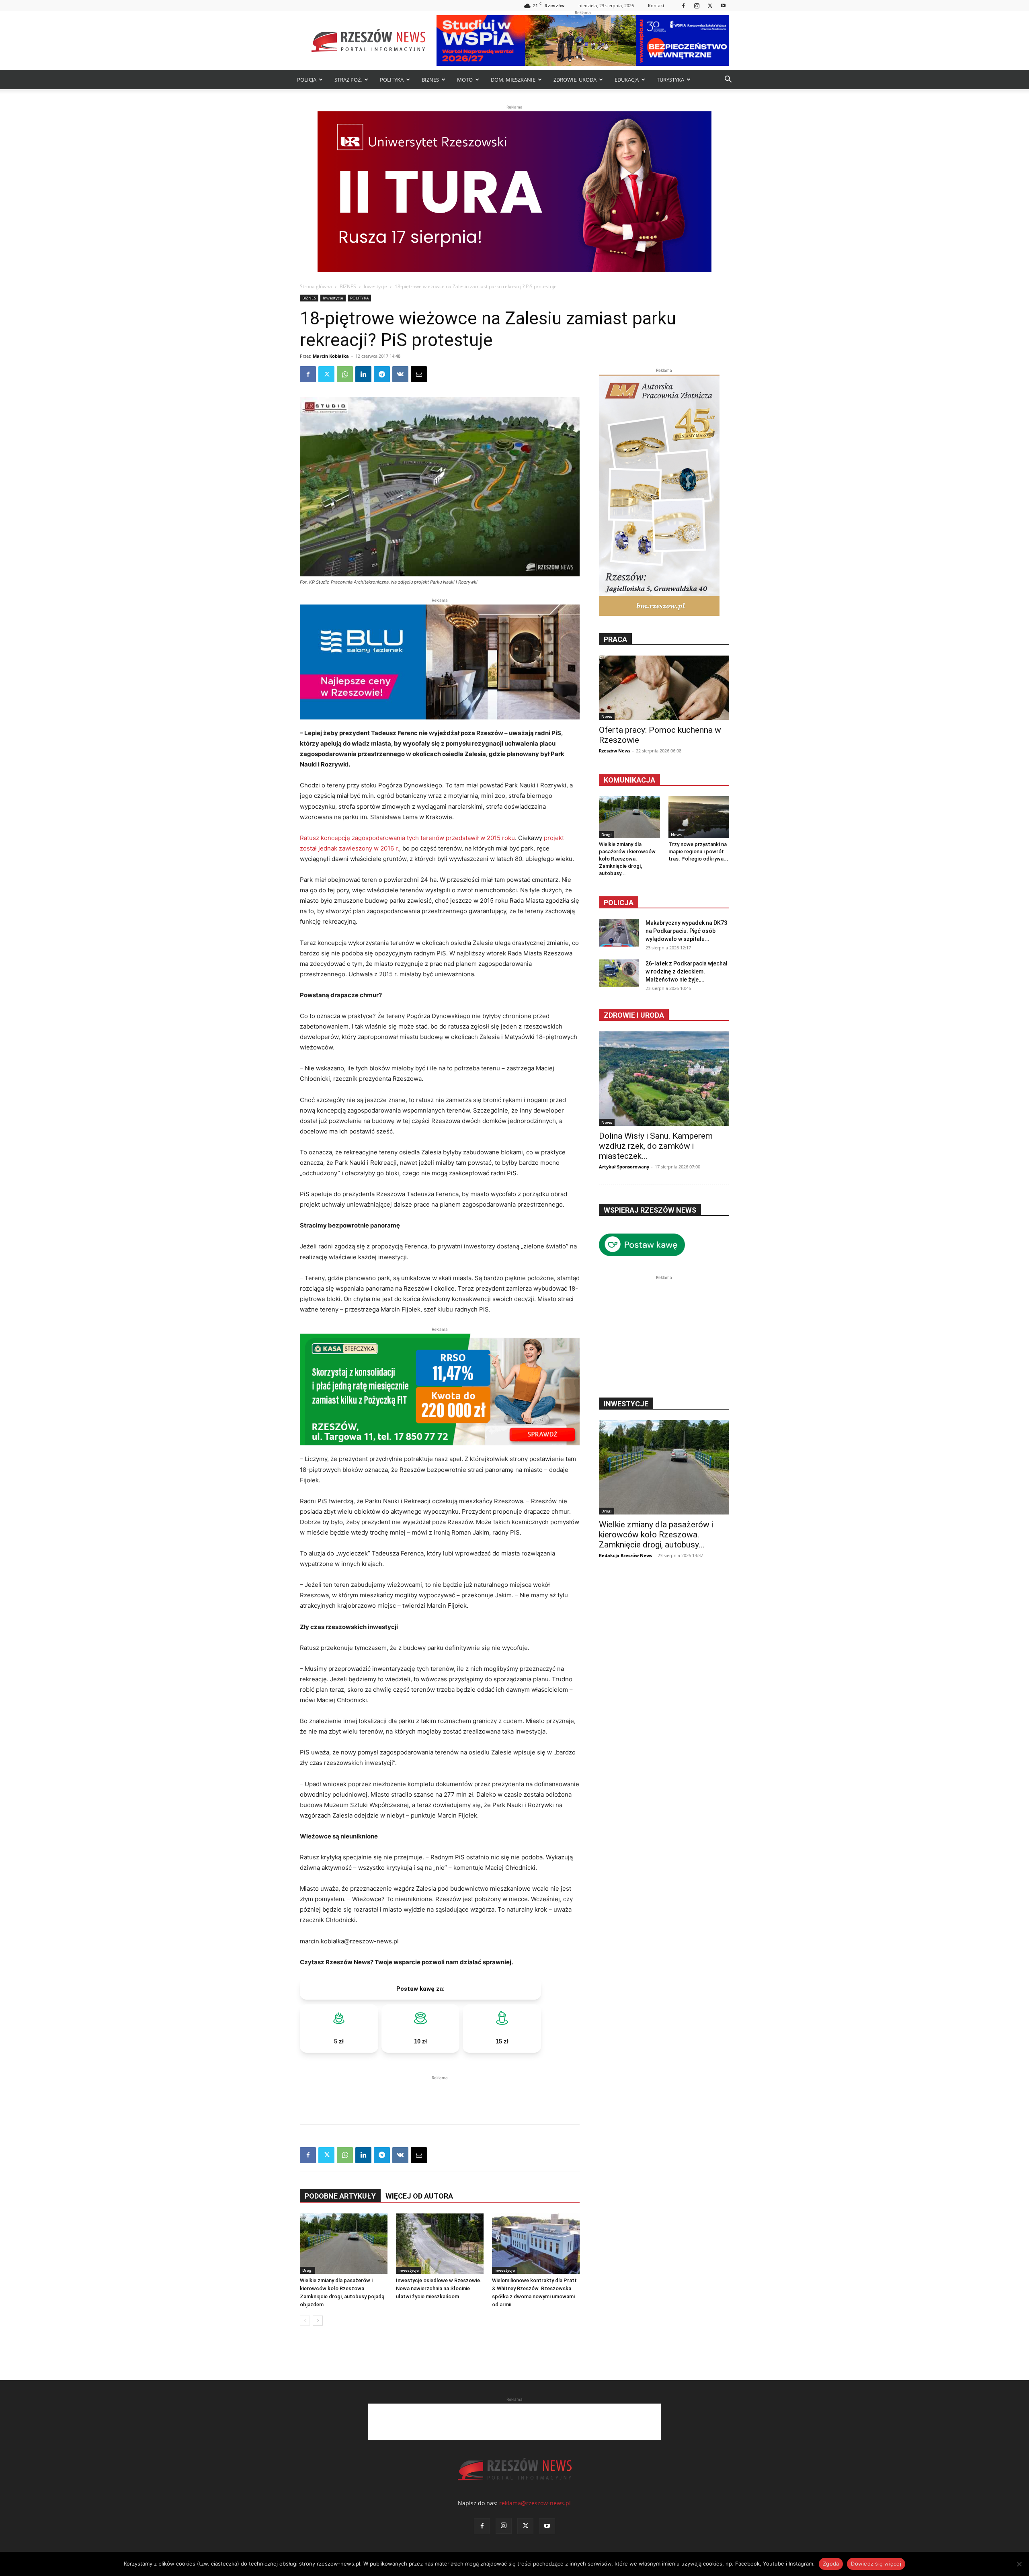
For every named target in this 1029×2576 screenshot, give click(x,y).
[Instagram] (697, 5)
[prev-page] (305, 2321)
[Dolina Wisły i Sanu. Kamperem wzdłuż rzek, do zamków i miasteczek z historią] (664, 1079)
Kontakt (656, 5)
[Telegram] (382, 374)
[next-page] (318, 2321)
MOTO (465, 80)
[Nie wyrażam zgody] (1019, 2564)
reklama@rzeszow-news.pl (535, 2503)
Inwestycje (375, 286)
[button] (728, 80)
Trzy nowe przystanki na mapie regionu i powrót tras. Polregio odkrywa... (698, 851)
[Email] (419, 374)
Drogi (307, 2270)
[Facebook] (683, 5)
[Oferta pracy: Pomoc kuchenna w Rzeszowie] (664, 688)
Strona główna (316, 286)
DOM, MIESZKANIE (513, 80)
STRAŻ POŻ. (348, 80)
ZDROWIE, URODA (575, 80)
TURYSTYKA (670, 80)
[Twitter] (710, 5)
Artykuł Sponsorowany (624, 1167)
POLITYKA (392, 80)
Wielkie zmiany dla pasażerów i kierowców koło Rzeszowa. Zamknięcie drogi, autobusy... (627, 859)
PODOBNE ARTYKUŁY (340, 2196)
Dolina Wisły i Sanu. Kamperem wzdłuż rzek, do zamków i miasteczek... (656, 1146)
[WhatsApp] (345, 374)
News (607, 716)
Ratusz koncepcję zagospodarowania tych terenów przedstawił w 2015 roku (407, 838)
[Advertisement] (440, 2094)
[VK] (400, 374)
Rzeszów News (615, 751)
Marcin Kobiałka (331, 356)
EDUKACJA (627, 80)
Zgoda (831, 2564)
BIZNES (430, 80)
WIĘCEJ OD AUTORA (419, 2196)
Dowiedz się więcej (876, 2564)
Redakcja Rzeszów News (625, 1555)
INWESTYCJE (626, 1404)
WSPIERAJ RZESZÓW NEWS (650, 1210)
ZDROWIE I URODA (634, 1015)
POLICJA (307, 80)
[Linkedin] (363, 374)
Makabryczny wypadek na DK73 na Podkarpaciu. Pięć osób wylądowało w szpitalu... (686, 931)
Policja (619, 903)
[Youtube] (723, 5)
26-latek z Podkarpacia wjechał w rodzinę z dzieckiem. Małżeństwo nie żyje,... (687, 971)
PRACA (615, 639)
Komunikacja (629, 780)
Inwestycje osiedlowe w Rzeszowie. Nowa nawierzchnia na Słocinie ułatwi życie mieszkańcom (439, 2288)
